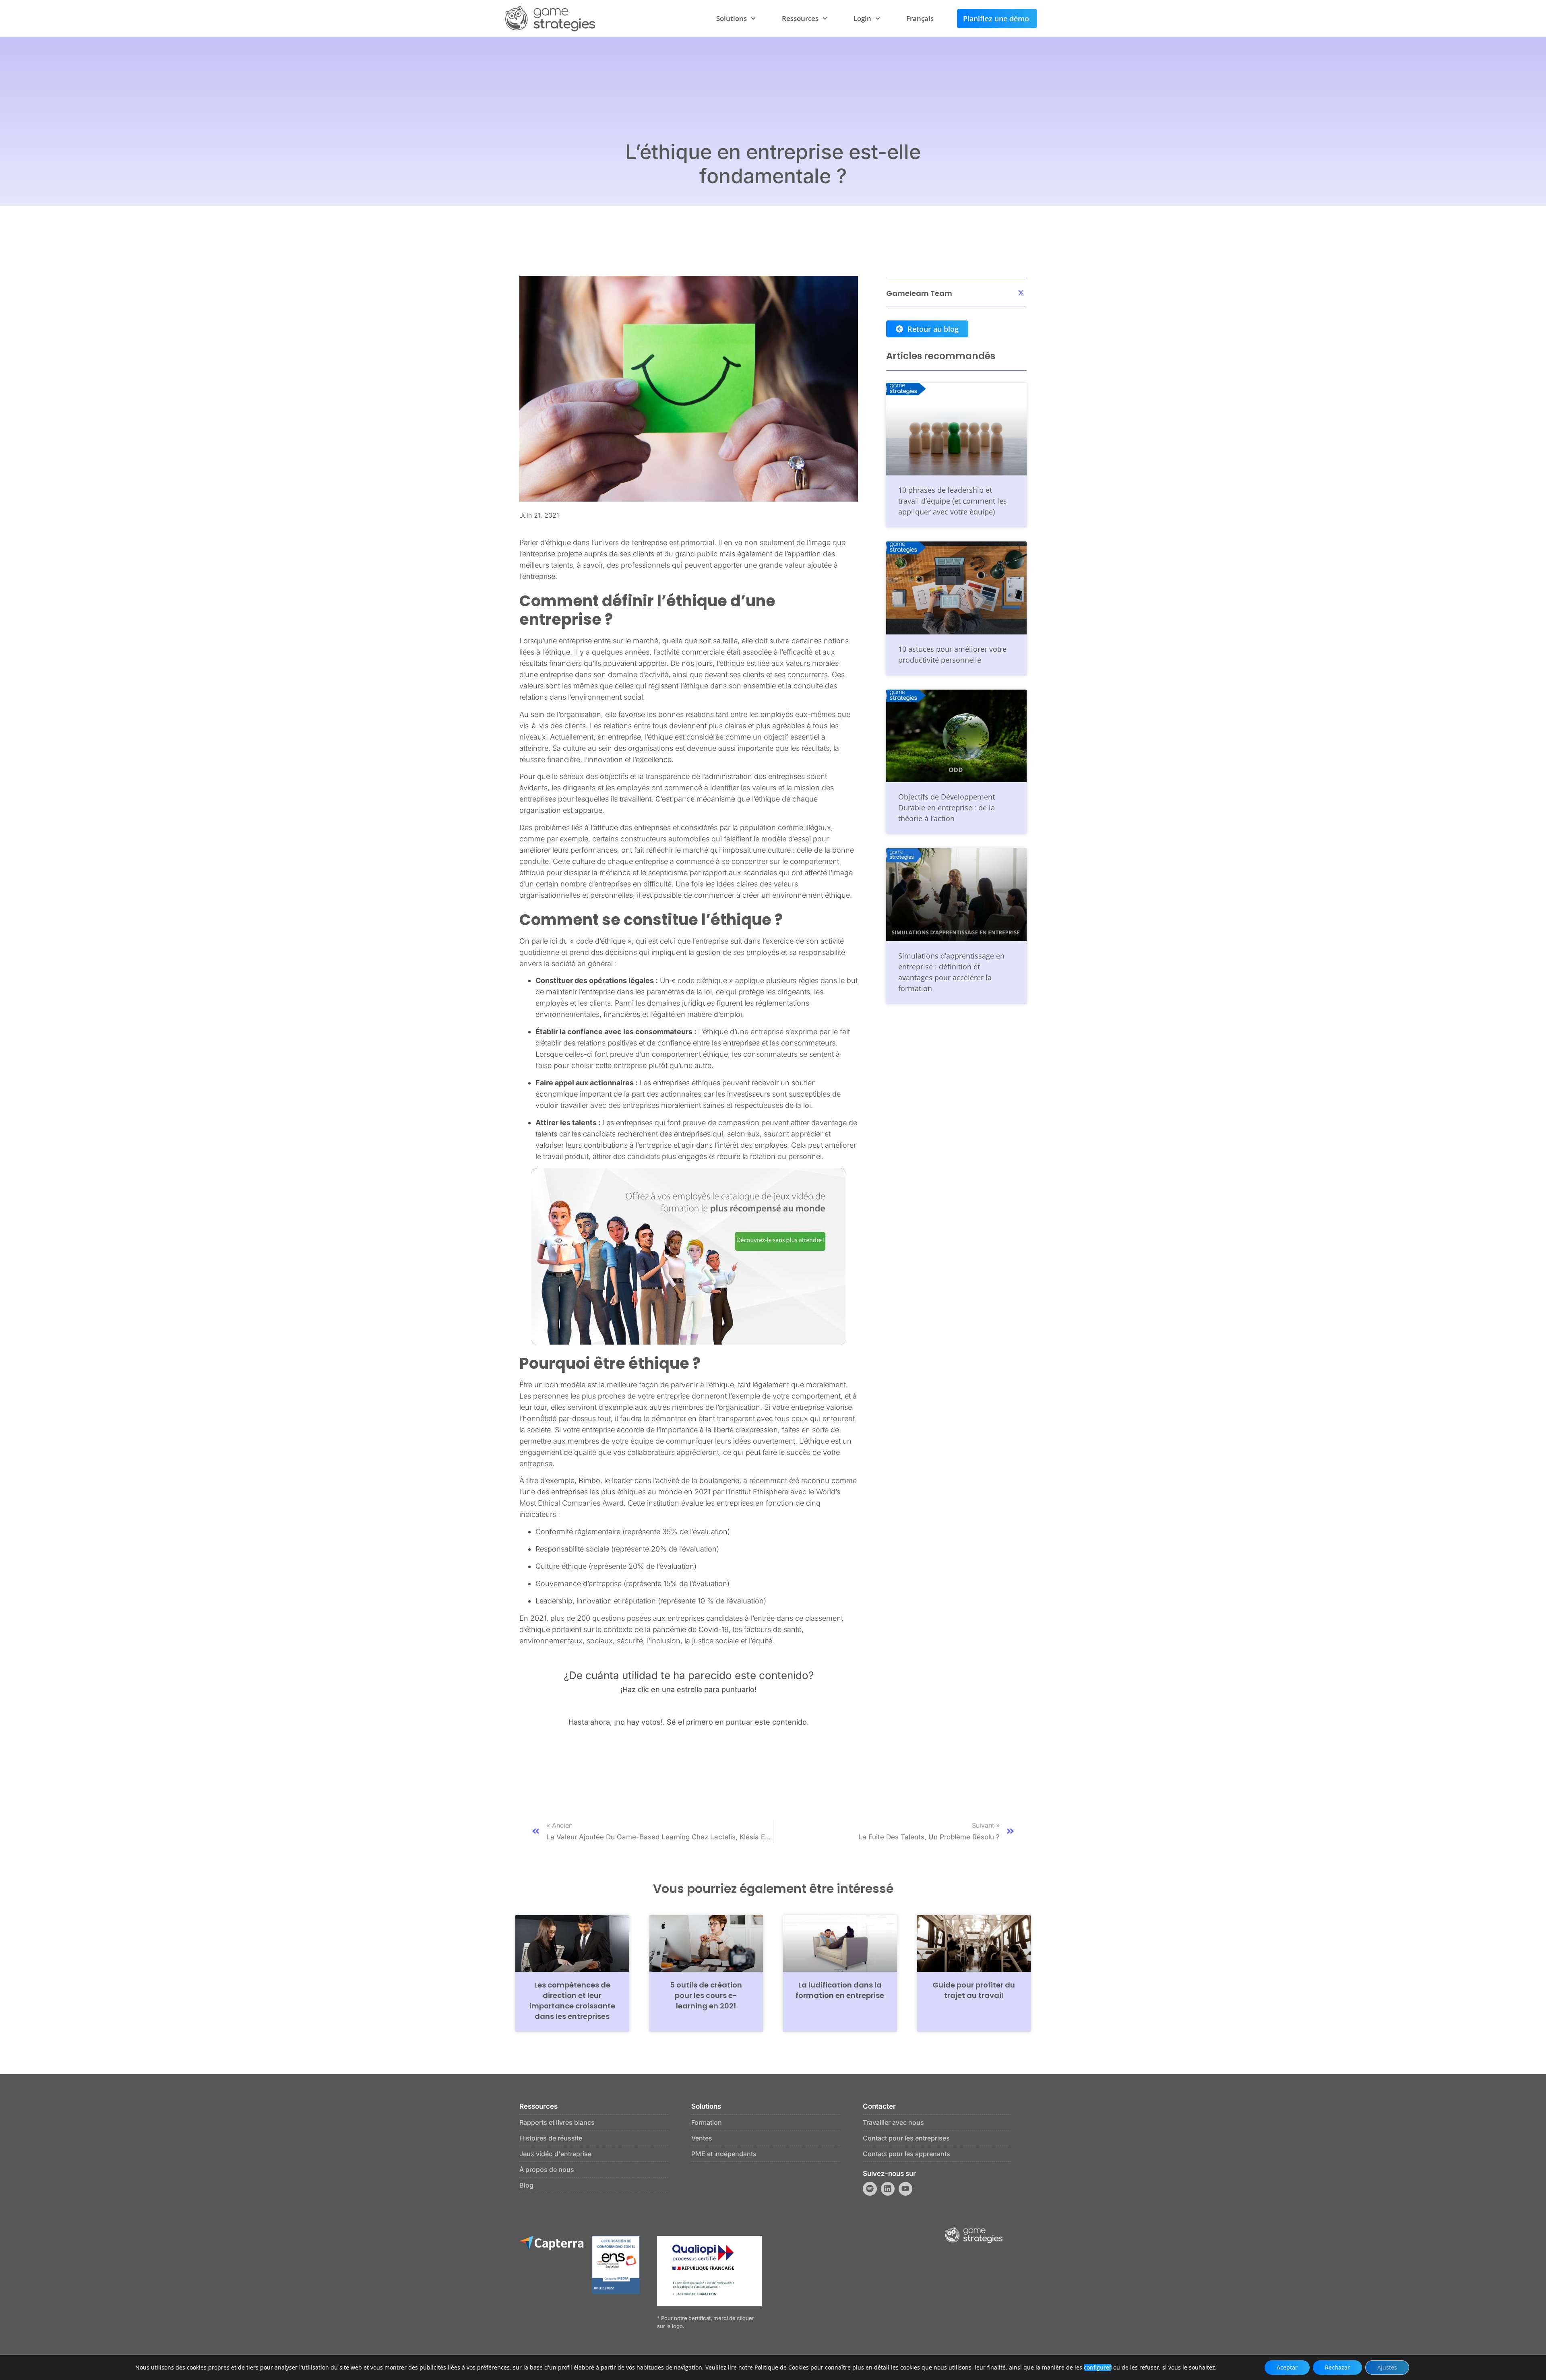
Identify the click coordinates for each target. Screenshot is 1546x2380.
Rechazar (1337, 2367)
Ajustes (1387, 2367)
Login (862, 18)
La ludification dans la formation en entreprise (840, 1990)
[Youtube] (905, 2189)
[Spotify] (870, 2189)
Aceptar (1287, 2367)
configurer (1098, 2368)
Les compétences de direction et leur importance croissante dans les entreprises (572, 2001)
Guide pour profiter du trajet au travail (974, 1990)
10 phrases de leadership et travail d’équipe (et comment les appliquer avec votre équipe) (953, 501)
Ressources (800, 18)
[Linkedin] (888, 2189)
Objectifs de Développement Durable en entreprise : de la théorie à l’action (947, 808)
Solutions (732, 18)
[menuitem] (920, 19)
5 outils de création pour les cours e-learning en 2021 (706, 1995)
